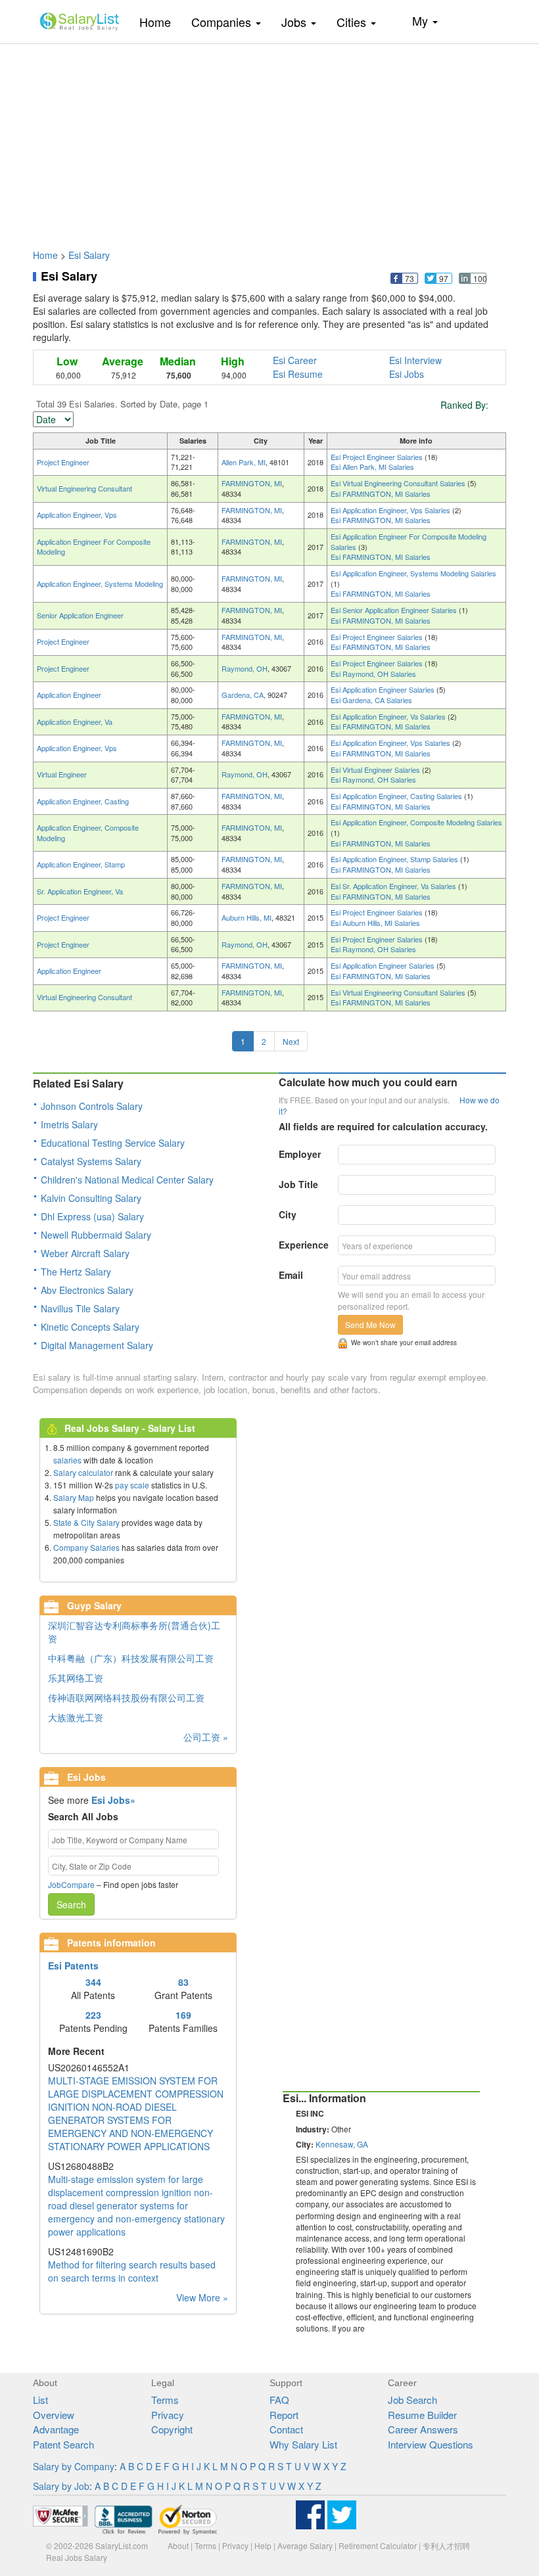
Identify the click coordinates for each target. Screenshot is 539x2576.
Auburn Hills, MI (246, 917)
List (40, 2400)
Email (291, 1275)
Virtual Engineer (62, 774)
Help (263, 2545)
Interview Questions (431, 2444)
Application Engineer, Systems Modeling (100, 584)
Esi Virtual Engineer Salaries (376, 770)
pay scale (132, 1485)
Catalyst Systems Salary (91, 1161)
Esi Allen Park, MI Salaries (372, 467)
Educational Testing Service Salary (113, 1143)
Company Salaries (86, 1547)
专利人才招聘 (446, 2545)
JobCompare (71, 1884)
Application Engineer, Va (75, 722)
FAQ (279, 2400)
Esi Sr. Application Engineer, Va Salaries (394, 886)
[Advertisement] (269, 140)
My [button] (422, 20)
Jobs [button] (295, 22)
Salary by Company (74, 2466)
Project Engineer (63, 462)
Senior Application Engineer (80, 615)
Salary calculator (83, 1472)
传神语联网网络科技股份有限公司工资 (126, 1697)
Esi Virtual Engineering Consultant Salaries (399, 483)
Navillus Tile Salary (80, 1308)
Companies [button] (223, 22)
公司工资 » (206, 1737)
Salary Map (74, 1497)
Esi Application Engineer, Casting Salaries (397, 796)
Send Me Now (370, 1324)
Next (291, 1041)
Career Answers (423, 2429)
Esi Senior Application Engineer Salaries (395, 610)
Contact (286, 2429)
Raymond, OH (245, 668)
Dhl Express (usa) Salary (92, 1216)
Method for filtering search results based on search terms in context (132, 2271)
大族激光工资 (76, 1717)
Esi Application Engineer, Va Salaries (389, 716)
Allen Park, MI (244, 462)
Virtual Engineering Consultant (84, 488)
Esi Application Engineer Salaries (384, 689)
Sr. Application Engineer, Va (80, 891)
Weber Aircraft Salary (85, 1253)
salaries (67, 1460)
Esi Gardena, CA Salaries (371, 700)
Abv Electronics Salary (87, 1290)
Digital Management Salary (97, 1345)
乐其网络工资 (76, 1678)
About (178, 2545)
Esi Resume (298, 374)
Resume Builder (422, 2415)
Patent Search (63, 2444)
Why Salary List (303, 2444)
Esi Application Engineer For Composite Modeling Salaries (409, 541)
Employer (300, 1154)
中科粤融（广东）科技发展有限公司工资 (131, 1658)
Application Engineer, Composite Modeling (88, 833)
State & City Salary (86, 1522)
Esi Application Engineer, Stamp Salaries (395, 859)
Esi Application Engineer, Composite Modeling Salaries (416, 822)
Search (71, 1904)
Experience (304, 1245)
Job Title (298, 1184)
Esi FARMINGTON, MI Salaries (381, 494)
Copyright (172, 2429)
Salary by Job (61, 2486)
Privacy (168, 2415)
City (288, 1214)
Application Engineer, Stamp (81, 864)
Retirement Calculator (378, 2545)
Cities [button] (353, 22)
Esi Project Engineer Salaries (378, 457)
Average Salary (305, 2545)
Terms (165, 2400)
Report (284, 2415)
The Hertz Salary (76, 1272)
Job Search (412, 2400)
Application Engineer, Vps (77, 515)
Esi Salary (89, 255)
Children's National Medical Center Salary (127, 1180)
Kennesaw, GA (342, 2144)
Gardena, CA (243, 695)
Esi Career (295, 360)
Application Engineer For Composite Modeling (94, 547)
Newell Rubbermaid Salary (96, 1235)
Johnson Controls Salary (92, 1106)
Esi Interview (415, 360)
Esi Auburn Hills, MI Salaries (375, 923)
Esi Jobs (407, 374)
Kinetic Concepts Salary (90, 1327)
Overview (54, 2415)
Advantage (56, 2429)
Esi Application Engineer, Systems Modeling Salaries (413, 573)
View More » (202, 2297)
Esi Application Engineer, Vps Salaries (391, 510)
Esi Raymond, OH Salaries (373, 674)
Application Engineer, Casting (83, 801)
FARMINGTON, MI (252, 483)
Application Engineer (69, 695)
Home (160, 21)
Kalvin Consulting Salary (91, 1198)
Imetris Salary (69, 1124)
